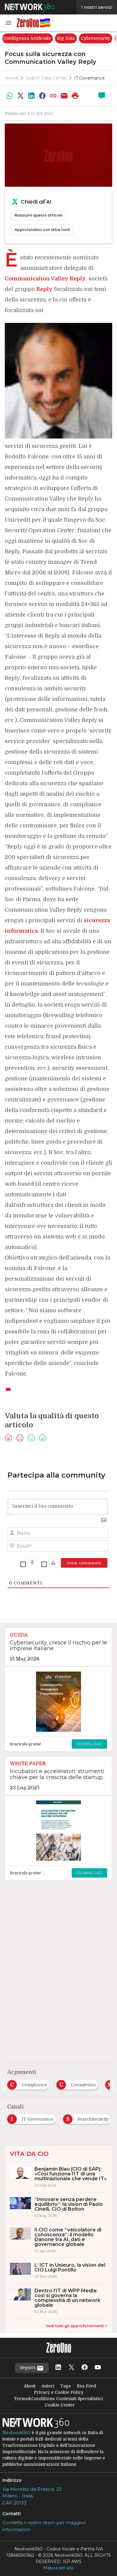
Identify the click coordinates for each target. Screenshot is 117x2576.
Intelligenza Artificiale (27, 38)
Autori (48, 2386)
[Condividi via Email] (64, 96)
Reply (44, 289)
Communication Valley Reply (45, 279)
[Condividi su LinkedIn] (31, 96)
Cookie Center (60, 2405)
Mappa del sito (58, 2568)
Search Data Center (46, 78)
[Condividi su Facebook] (42, 96)
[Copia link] (53, 96)
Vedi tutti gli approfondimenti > (76, 2326)
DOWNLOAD (89, 1744)
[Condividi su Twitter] (20, 96)
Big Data (66, 38)
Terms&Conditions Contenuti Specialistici (58, 2399)
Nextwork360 (16, 2433)
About (30, 2386)
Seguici (28, 2368)
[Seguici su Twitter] (71, 2368)
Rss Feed (86, 2386)
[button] (8, 23)
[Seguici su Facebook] (85, 2368)
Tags (66, 2386)
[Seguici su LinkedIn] (58, 2368)
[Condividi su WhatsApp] (10, 96)
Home (12, 78)
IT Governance (89, 78)
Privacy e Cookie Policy (59, 2392)
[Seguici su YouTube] (98, 2368)
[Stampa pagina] (75, 96)
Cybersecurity (96, 38)
